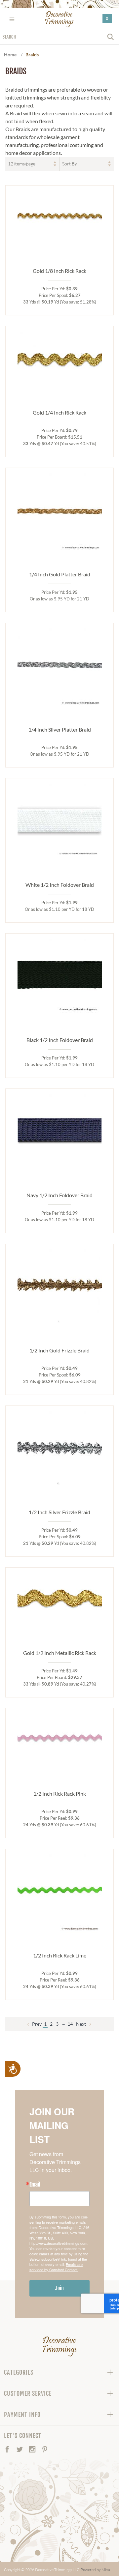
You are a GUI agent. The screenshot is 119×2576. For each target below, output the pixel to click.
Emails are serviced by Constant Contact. (56, 2267)
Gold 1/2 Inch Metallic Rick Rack (60, 1653)
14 (70, 2024)
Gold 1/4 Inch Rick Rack (59, 412)
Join (59, 2288)
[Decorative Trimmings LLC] (60, 19)
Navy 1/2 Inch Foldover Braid (59, 1195)
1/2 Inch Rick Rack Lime (60, 1955)
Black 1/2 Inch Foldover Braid (60, 1040)
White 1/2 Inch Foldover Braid (60, 885)
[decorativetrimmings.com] (60, 2346)
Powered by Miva (95, 2570)
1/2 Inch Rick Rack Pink (60, 1794)
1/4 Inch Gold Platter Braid (60, 574)
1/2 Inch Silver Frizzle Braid (59, 1512)
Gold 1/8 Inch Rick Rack (59, 271)
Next (81, 2024)
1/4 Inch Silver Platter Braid (60, 729)
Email (35, 2185)
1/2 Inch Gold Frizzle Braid (59, 1350)
